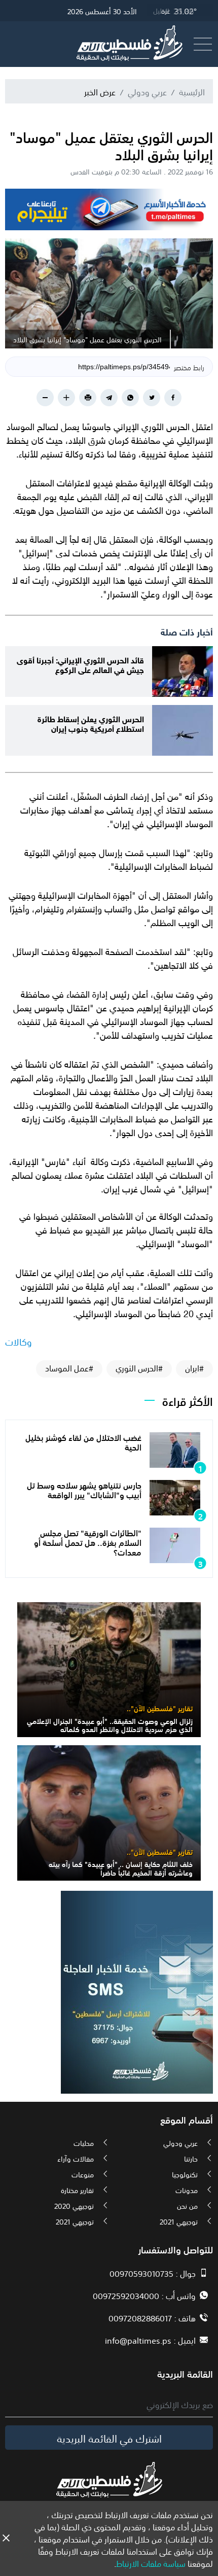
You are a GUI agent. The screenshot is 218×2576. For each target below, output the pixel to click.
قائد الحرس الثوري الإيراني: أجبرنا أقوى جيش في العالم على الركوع (80, 664)
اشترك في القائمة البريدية (109, 2438)
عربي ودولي (147, 91)
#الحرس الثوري (139, 1368)
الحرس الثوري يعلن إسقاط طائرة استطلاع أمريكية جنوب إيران (91, 723)
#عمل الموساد (69, 1368)
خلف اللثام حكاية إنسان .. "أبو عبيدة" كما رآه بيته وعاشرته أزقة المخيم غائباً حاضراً (121, 1868)
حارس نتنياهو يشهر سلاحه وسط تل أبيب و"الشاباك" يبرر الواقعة (84, 1489)
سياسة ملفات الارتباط (151, 2563)
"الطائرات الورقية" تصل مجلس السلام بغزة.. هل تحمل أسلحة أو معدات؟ (88, 1542)
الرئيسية (192, 91)
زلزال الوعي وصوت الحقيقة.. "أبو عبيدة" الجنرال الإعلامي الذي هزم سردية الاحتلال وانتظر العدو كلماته (110, 1725)
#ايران (194, 1368)
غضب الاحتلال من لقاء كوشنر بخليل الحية (83, 1442)
